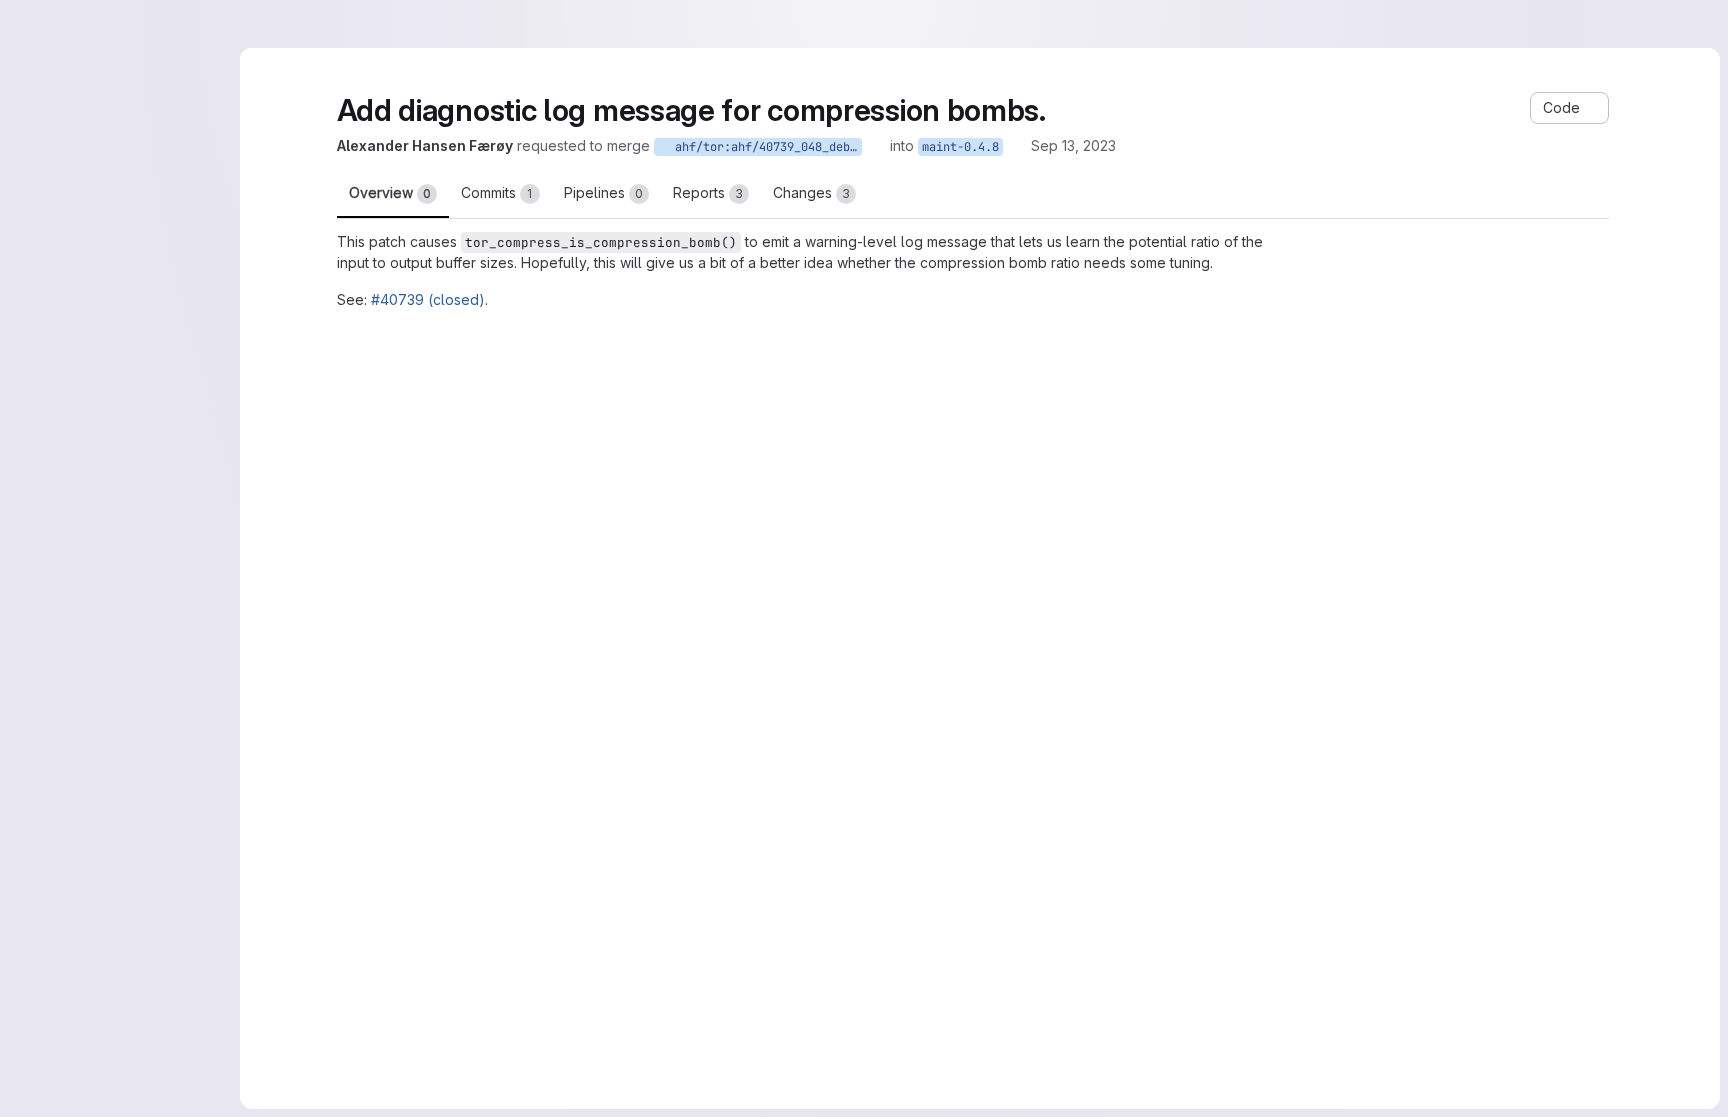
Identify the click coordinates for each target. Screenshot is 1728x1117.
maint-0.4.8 (960, 147)
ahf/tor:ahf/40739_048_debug (765, 147)
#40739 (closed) (428, 299)
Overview (390, 192)
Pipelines (603, 192)
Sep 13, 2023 (1073, 145)
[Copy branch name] (876, 146)
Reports (708, 192)
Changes (811, 192)
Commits (497, 192)
